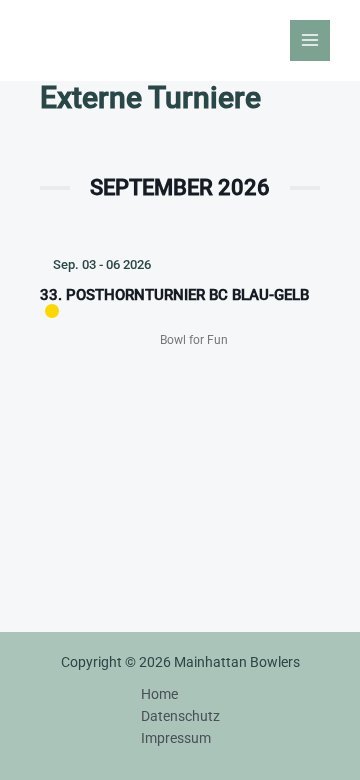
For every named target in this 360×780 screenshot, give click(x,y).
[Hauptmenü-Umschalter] (310, 40)
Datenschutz (180, 716)
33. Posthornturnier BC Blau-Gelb (174, 295)
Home (159, 694)
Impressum (176, 738)
